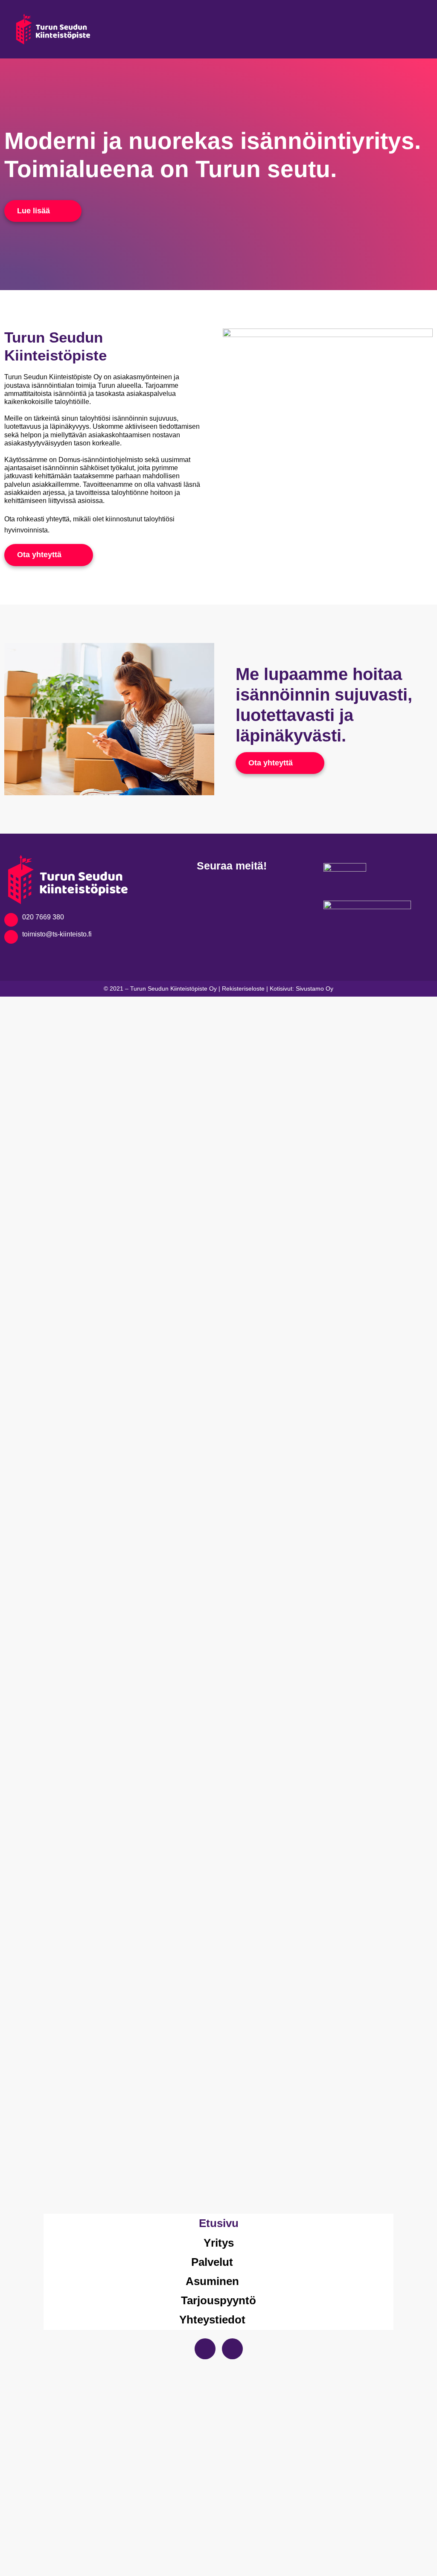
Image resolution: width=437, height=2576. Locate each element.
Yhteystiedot (212, 2320)
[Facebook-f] (205, 2349)
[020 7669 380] (11, 920)
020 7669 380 (43, 917)
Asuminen (212, 2281)
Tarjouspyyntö (218, 2300)
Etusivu (219, 2223)
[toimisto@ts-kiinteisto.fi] (11, 937)
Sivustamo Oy (315, 989)
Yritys (219, 2243)
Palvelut (212, 2262)
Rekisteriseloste (243, 989)
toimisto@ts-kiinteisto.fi (57, 934)
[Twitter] (232, 2349)
